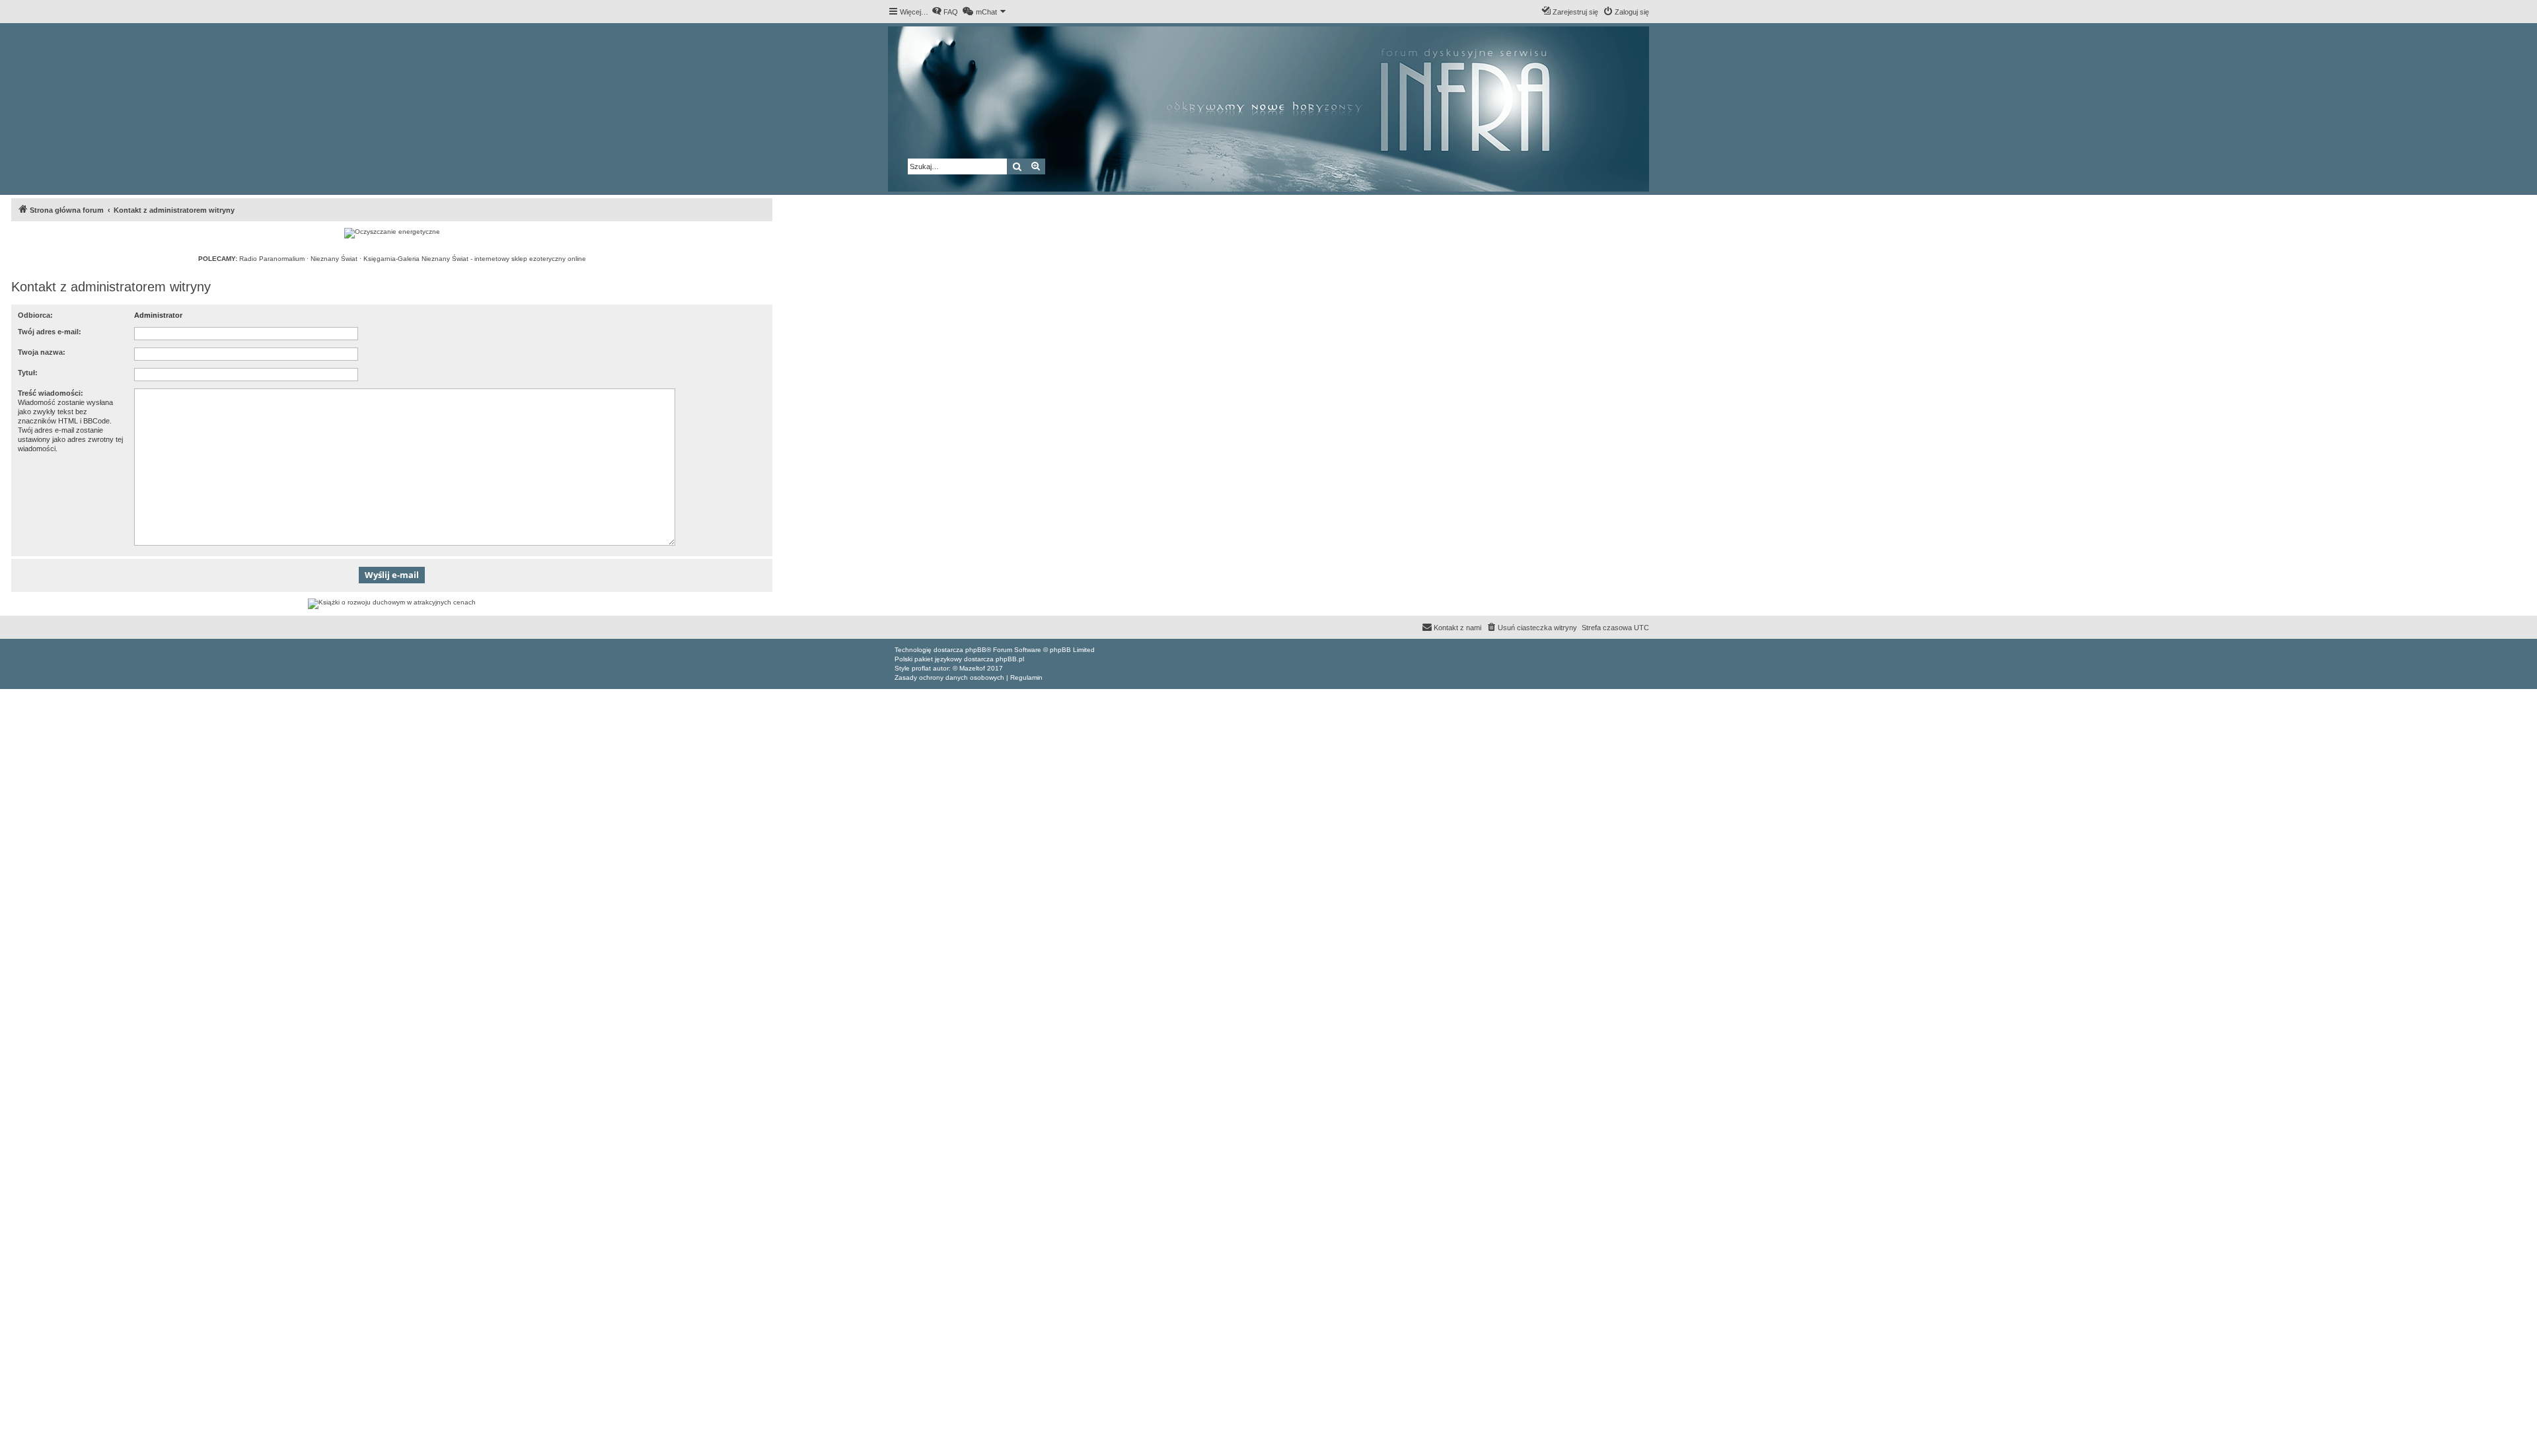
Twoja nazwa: (42, 352)
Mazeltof (972, 668)
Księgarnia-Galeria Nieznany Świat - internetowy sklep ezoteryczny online (475, 259)
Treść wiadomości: (51, 393)
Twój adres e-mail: (50, 332)
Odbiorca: (35, 315)
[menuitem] (945, 12)
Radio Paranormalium (272, 259)
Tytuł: (28, 373)
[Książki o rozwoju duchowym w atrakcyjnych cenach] (392, 604)
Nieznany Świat (334, 259)
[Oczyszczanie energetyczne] (392, 233)
